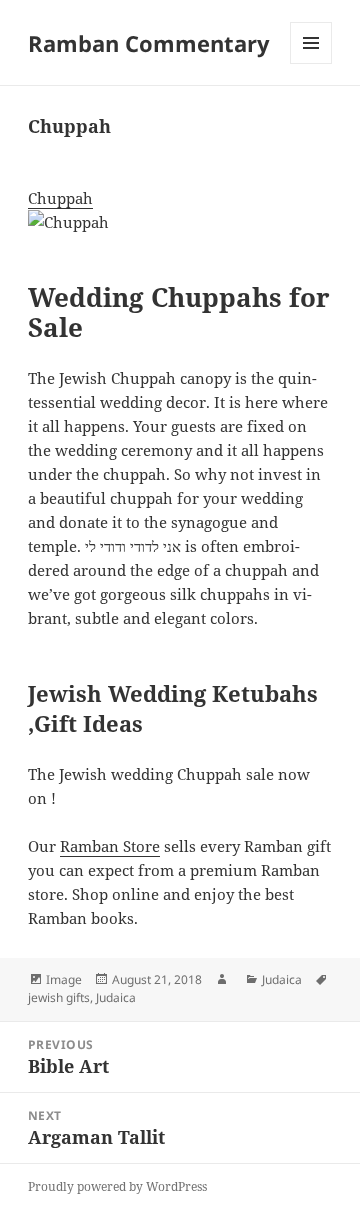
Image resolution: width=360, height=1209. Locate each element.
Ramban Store (110, 846)
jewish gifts (59, 997)
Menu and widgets (311, 63)
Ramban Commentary (149, 43)
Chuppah (60, 198)
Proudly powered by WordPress (117, 1186)
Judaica (282, 979)
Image (64, 979)
